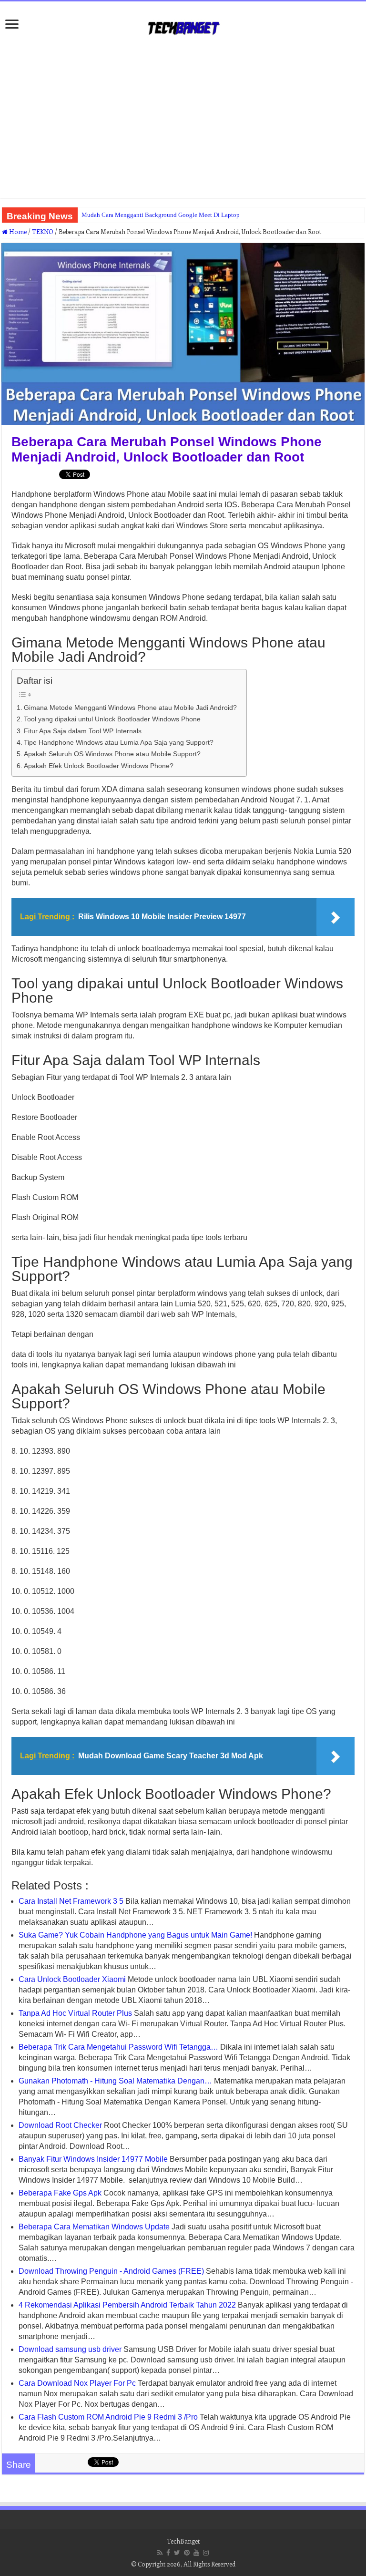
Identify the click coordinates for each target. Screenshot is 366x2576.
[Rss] (160, 2553)
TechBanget (183, 2541)
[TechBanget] (183, 26)
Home (17, 231)
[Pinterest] (187, 2553)
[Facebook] (168, 2553)
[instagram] (206, 2553)
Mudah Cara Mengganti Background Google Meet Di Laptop (161, 215)
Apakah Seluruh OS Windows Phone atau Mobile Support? (112, 754)
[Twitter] (177, 2553)
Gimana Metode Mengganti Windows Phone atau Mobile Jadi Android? (130, 708)
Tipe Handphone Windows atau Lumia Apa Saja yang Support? (119, 742)
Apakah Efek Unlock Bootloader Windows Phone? (99, 766)
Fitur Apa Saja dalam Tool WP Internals (83, 731)
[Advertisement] (183, 122)
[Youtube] (196, 2553)
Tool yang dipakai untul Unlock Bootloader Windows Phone (112, 719)
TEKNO (43, 231)
